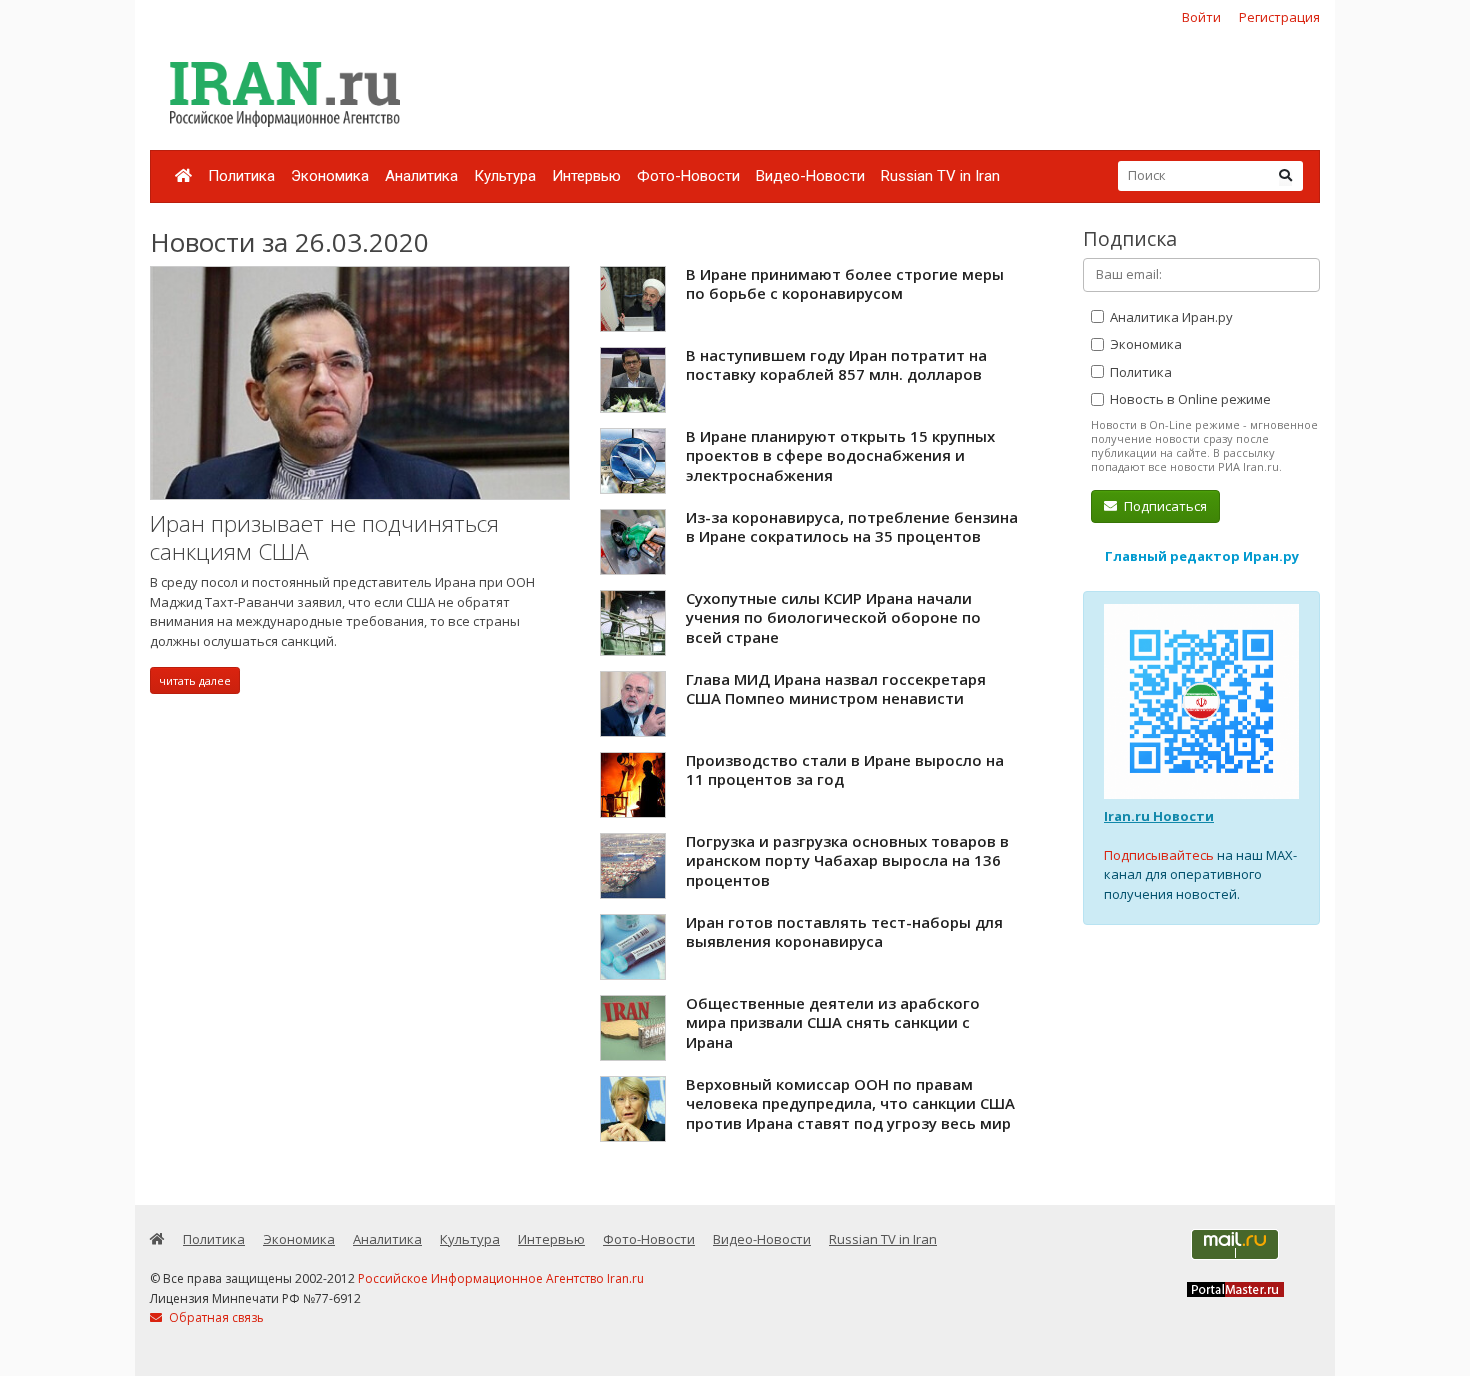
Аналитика (421, 176)
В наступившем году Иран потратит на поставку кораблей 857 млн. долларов (836, 365)
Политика (241, 176)
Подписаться (1164, 506)
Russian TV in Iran (940, 176)
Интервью (586, 176)
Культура (505, 176)
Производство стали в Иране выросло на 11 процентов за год (845, 770)
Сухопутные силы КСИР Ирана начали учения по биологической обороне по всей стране (833, 617)
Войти (1201, 17)
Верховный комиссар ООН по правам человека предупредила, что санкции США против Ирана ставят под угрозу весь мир (850, 1103)
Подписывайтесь (1159, 855)
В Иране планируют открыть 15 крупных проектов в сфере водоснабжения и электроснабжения (840, 455)
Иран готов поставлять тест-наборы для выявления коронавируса (844, 932)
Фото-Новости (688, 176)
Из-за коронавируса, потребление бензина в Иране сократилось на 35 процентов (852, 527)
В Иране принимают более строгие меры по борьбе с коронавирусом (845, 284)
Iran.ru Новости (1159, 816)
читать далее (195, 680)
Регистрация (1279, 17)
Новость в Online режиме (1189, 399)
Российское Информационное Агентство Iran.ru (501, 1278)
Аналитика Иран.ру (1170, 317)
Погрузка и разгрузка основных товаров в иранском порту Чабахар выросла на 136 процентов (847, 860)
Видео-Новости (810, 176)
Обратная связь (215, 1317)
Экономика (330, 176)
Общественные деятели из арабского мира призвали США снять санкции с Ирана (833, 1022)
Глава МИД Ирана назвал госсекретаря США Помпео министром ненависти (836, 689)
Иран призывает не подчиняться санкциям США (324, 537)
